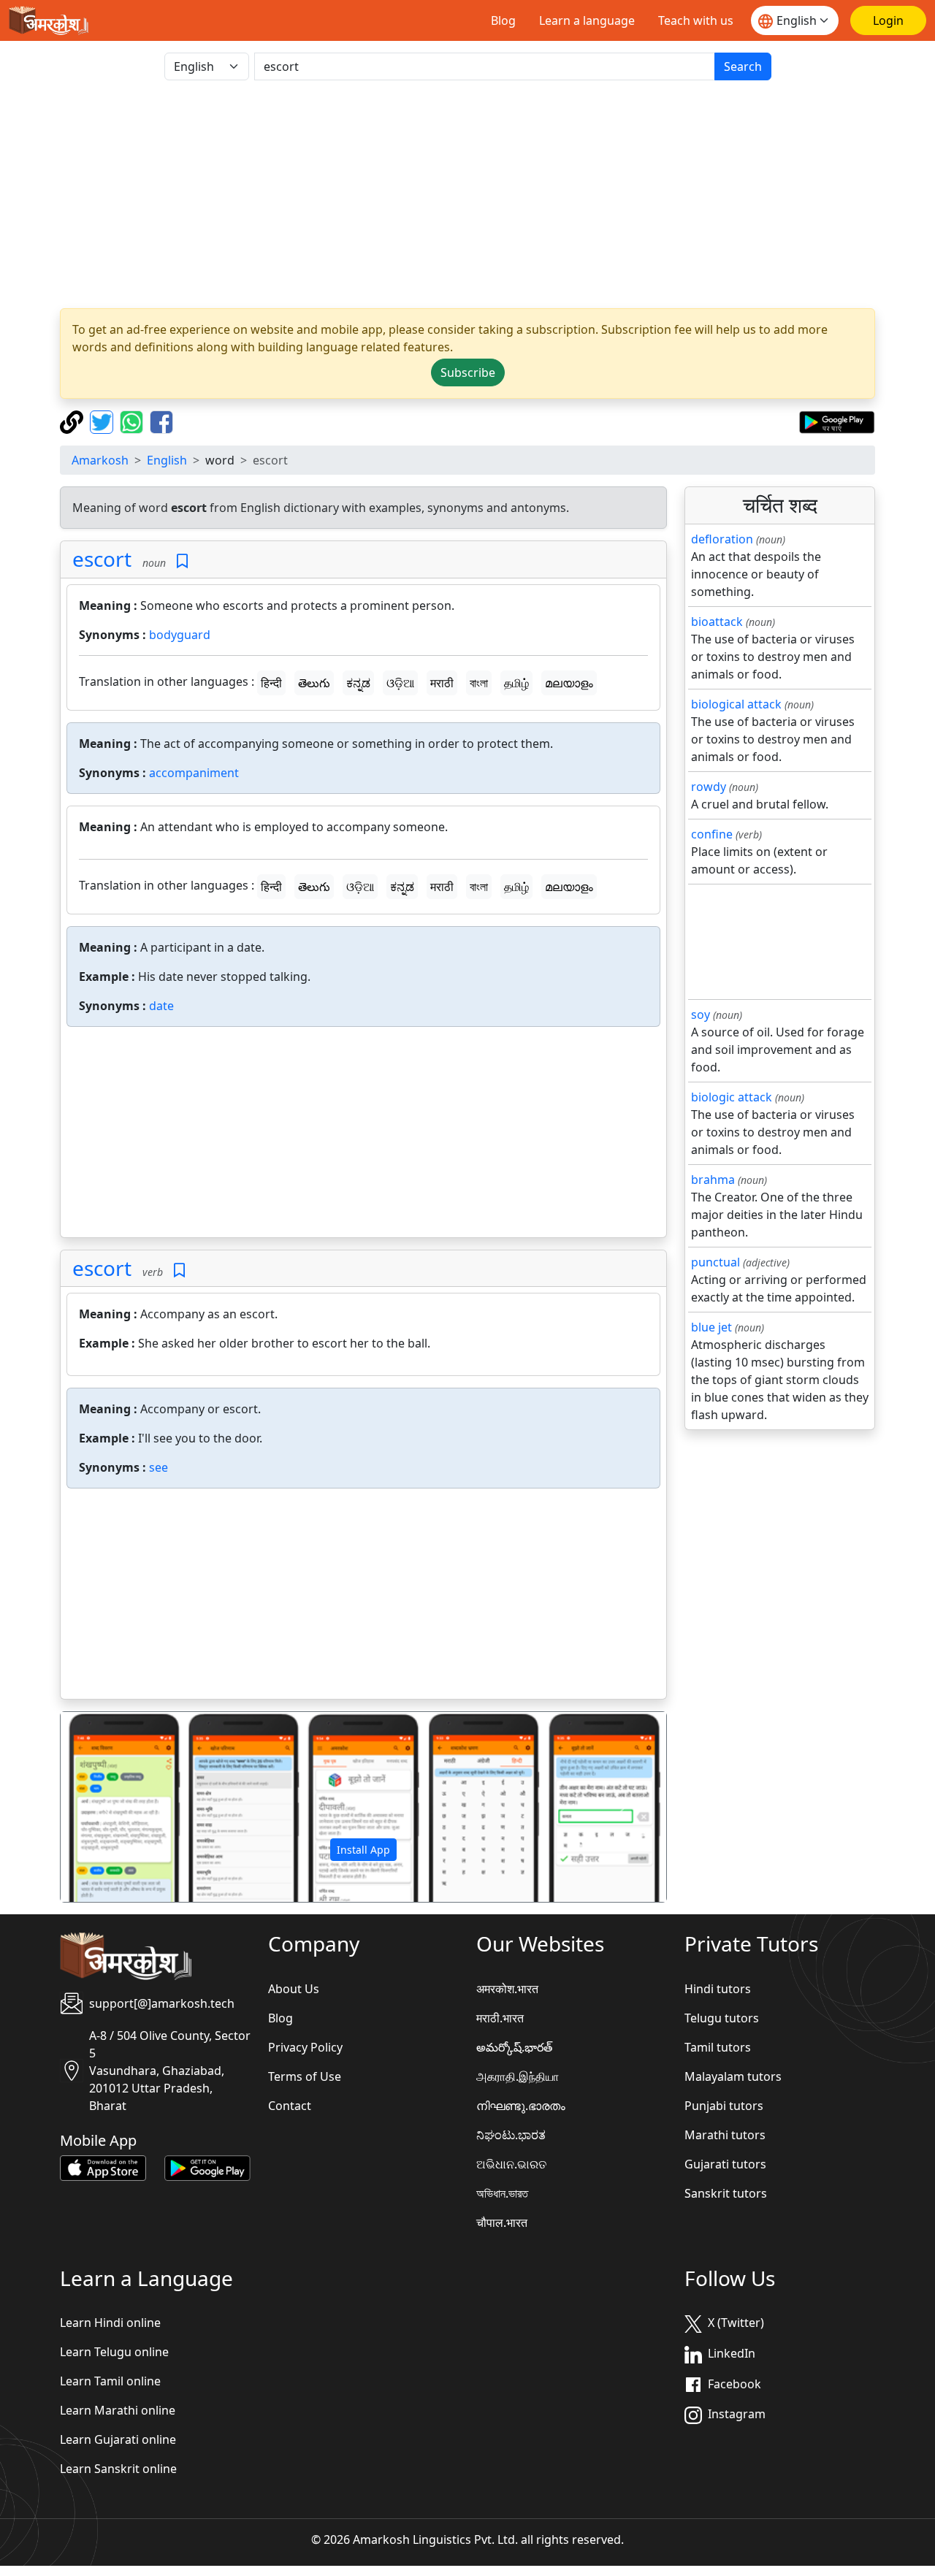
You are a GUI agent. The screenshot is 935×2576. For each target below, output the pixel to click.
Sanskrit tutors (726, 2193)
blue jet (711, 1327)
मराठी (442, 683)
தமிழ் (516, 683)
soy (701, 1014)
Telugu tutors (722, 2018)
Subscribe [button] (468, 372)
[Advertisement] (363, 1135)
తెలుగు (314, 683)
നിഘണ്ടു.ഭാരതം (521, 2106)
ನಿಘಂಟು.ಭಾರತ (511, 2135)
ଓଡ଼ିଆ (400, 683)
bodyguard (180, 635)
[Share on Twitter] (103, 421)
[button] (106, 1807)
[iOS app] (103, 2167)
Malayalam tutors (733, 2076)
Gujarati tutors (725, 2164)
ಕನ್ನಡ (358, 683)
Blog (503, 20)
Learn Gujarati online (118, 2439)
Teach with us (696, 20)
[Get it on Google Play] (837, 421)
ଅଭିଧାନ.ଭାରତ (511, 2164)
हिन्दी (271, 683)
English (167, 460)
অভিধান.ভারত (502, 2193)
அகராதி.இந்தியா (518, 2076)
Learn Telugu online (114, 2352)
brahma (713, 1180)
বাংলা (479, 683)
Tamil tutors (718, 2047)
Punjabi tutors (724, 2106)
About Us (294, 1989)
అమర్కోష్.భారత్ (514, 2047)
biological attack (736, 704)
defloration (722, 539)
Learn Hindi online (110, 2323)
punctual (715, 1262)
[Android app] (207, 2167)
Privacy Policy (305, 2047)
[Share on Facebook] (161, 421)
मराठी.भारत (500, 2018)
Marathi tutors (725, 2135)
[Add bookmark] (182, 561)
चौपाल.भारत (502, 2223)
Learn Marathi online (118, 2410)
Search (743, 66)
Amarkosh (100, 460)
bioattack (717, 622)
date (161, 1006)
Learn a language (587, 20)
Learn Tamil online (110, 2381)
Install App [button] (363, 1850)
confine (712, 834)
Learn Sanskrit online (118, 2469)
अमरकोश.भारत (507, 1989)
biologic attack (732, 1097)
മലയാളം (569, 683)
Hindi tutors (718, 1989)
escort (102, 559)
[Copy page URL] (73, 421)
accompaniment (194, 773)
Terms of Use (305, 2076)
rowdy (709, 787)
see (159, 1467)
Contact (290, 2106)
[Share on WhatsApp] (133, 421)
